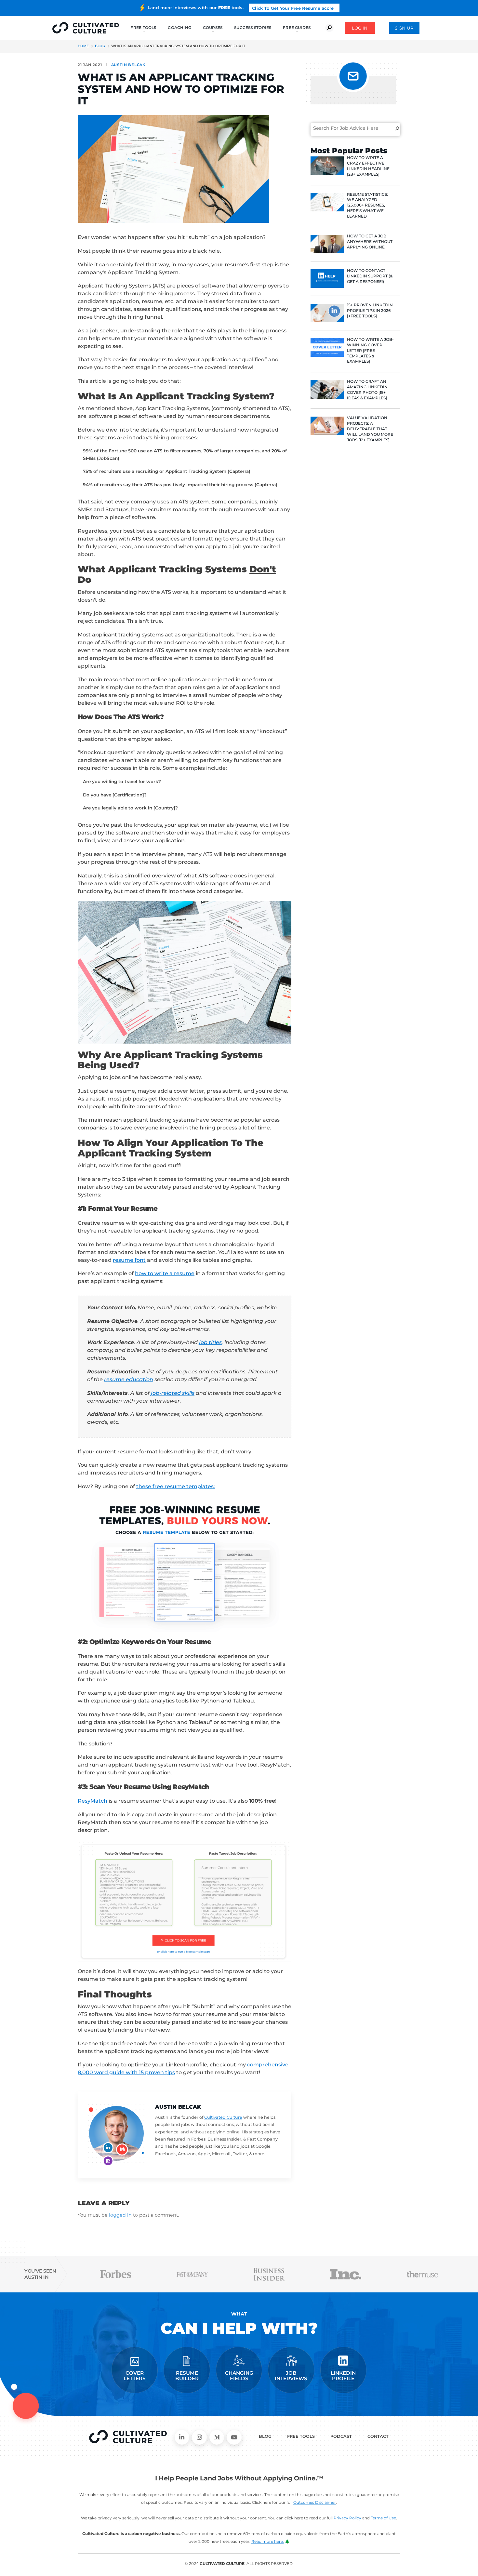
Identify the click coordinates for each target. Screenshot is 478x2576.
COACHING (179, 27)
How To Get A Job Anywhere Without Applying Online (370, 241)
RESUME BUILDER (187, 2376)
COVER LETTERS (135, 2376)
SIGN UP (404, 28)
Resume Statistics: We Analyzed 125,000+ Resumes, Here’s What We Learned (367, 205)
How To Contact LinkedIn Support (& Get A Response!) (370, 276)
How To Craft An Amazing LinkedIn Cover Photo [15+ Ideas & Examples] (367, 389)
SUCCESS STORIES (253, 27)
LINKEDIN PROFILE (343, 2376)
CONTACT (378, 2436)
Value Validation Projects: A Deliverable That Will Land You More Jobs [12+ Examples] (370, 429)
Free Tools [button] (143, 27)
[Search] (397, 128)
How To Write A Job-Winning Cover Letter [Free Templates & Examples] (370, 350)
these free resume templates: (176, 1486)
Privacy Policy (347, 2518)
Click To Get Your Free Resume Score (293, 8)
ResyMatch (93, 1801)
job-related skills (173, 1393)
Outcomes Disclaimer (315, 2502)
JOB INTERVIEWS (291, 2376)
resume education (129, 1379)
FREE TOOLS (301, 2436)
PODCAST (341, 2436)
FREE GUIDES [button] (297, 27)
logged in (120, 2215)
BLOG (265, 2436)
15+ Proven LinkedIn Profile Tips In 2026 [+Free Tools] (370, 310)
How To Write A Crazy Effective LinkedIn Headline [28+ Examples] (368, 166)
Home (83, 46)
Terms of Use (383, 2518)
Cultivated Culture (223, 2117)
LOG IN (360, 28)
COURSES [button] (213, 27)
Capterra (239, 471)
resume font (129, 1260)
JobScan (108, 458)
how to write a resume (165, 1273)
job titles (210, 1342)
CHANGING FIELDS (239, 2376)
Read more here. (268, 2541)
